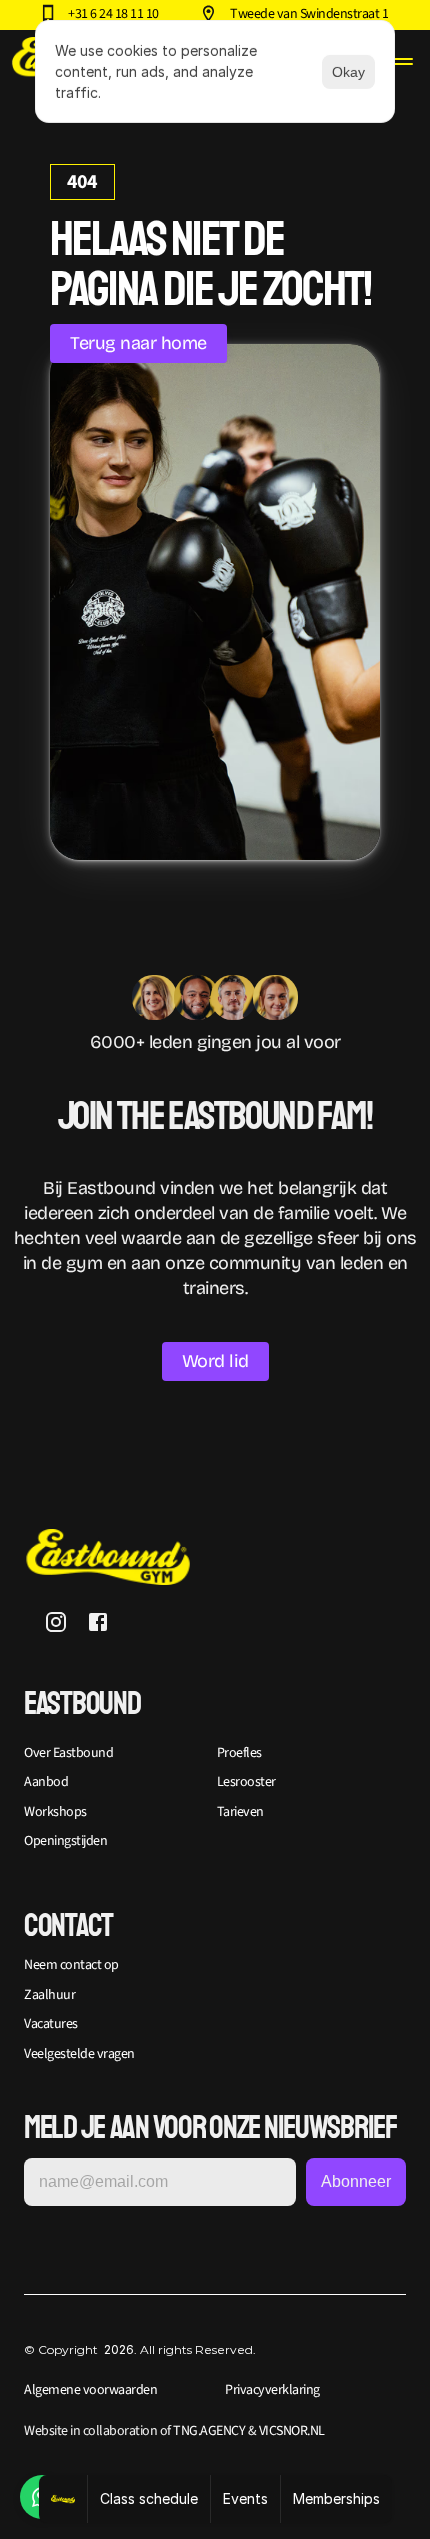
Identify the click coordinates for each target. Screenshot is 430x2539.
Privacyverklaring (272, 2390)
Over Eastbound (68, 1753)
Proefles (239, 1753)
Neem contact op (71, 1965)
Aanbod (46, 1782)
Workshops (55, 1812)
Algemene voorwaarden (90, 2390)
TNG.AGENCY (209, 2431)
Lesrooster (246, 1782)
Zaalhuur (49, 1995)
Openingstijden (65, 1841)
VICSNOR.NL (290, 2431)
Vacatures (51, 2024)
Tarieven (240, 1812)
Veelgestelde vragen (79, 2054)
